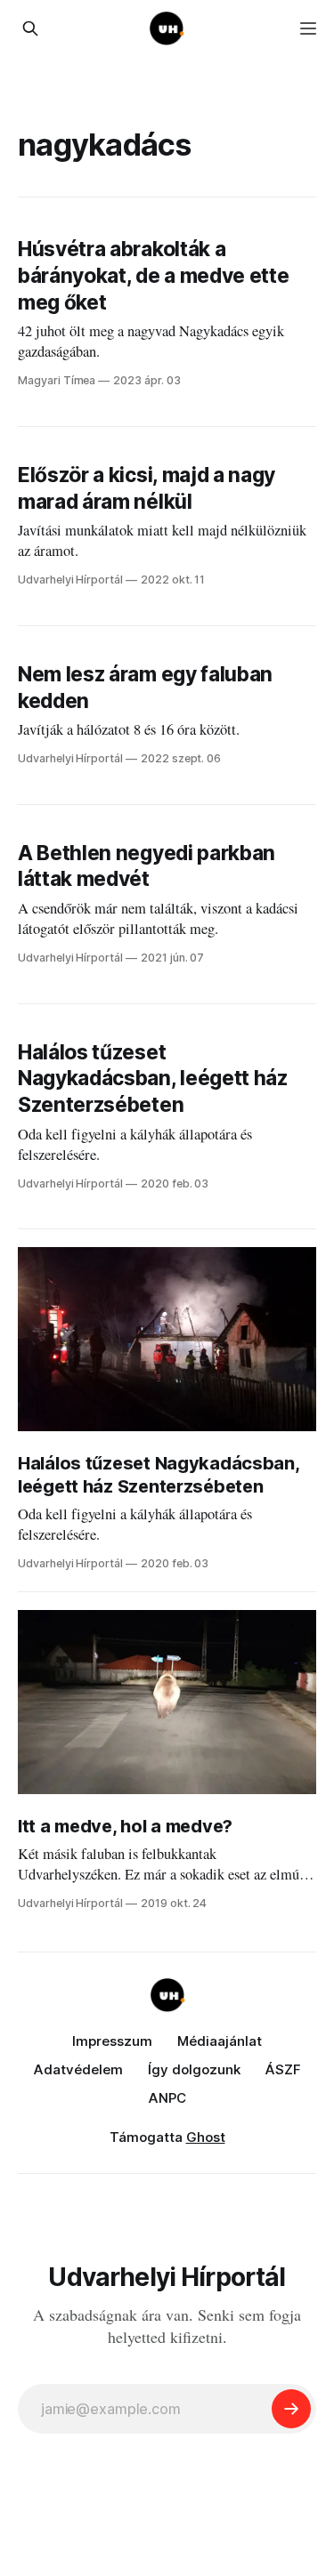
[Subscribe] (291, 2409)
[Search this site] (30, 28)
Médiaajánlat (220, 2041)
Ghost (206, 2137)
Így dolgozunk (194, 2069)
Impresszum (112, 2041)
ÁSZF (283, 2069)
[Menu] (308, 28)
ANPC (167, 2098)
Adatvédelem (78, 2069)
